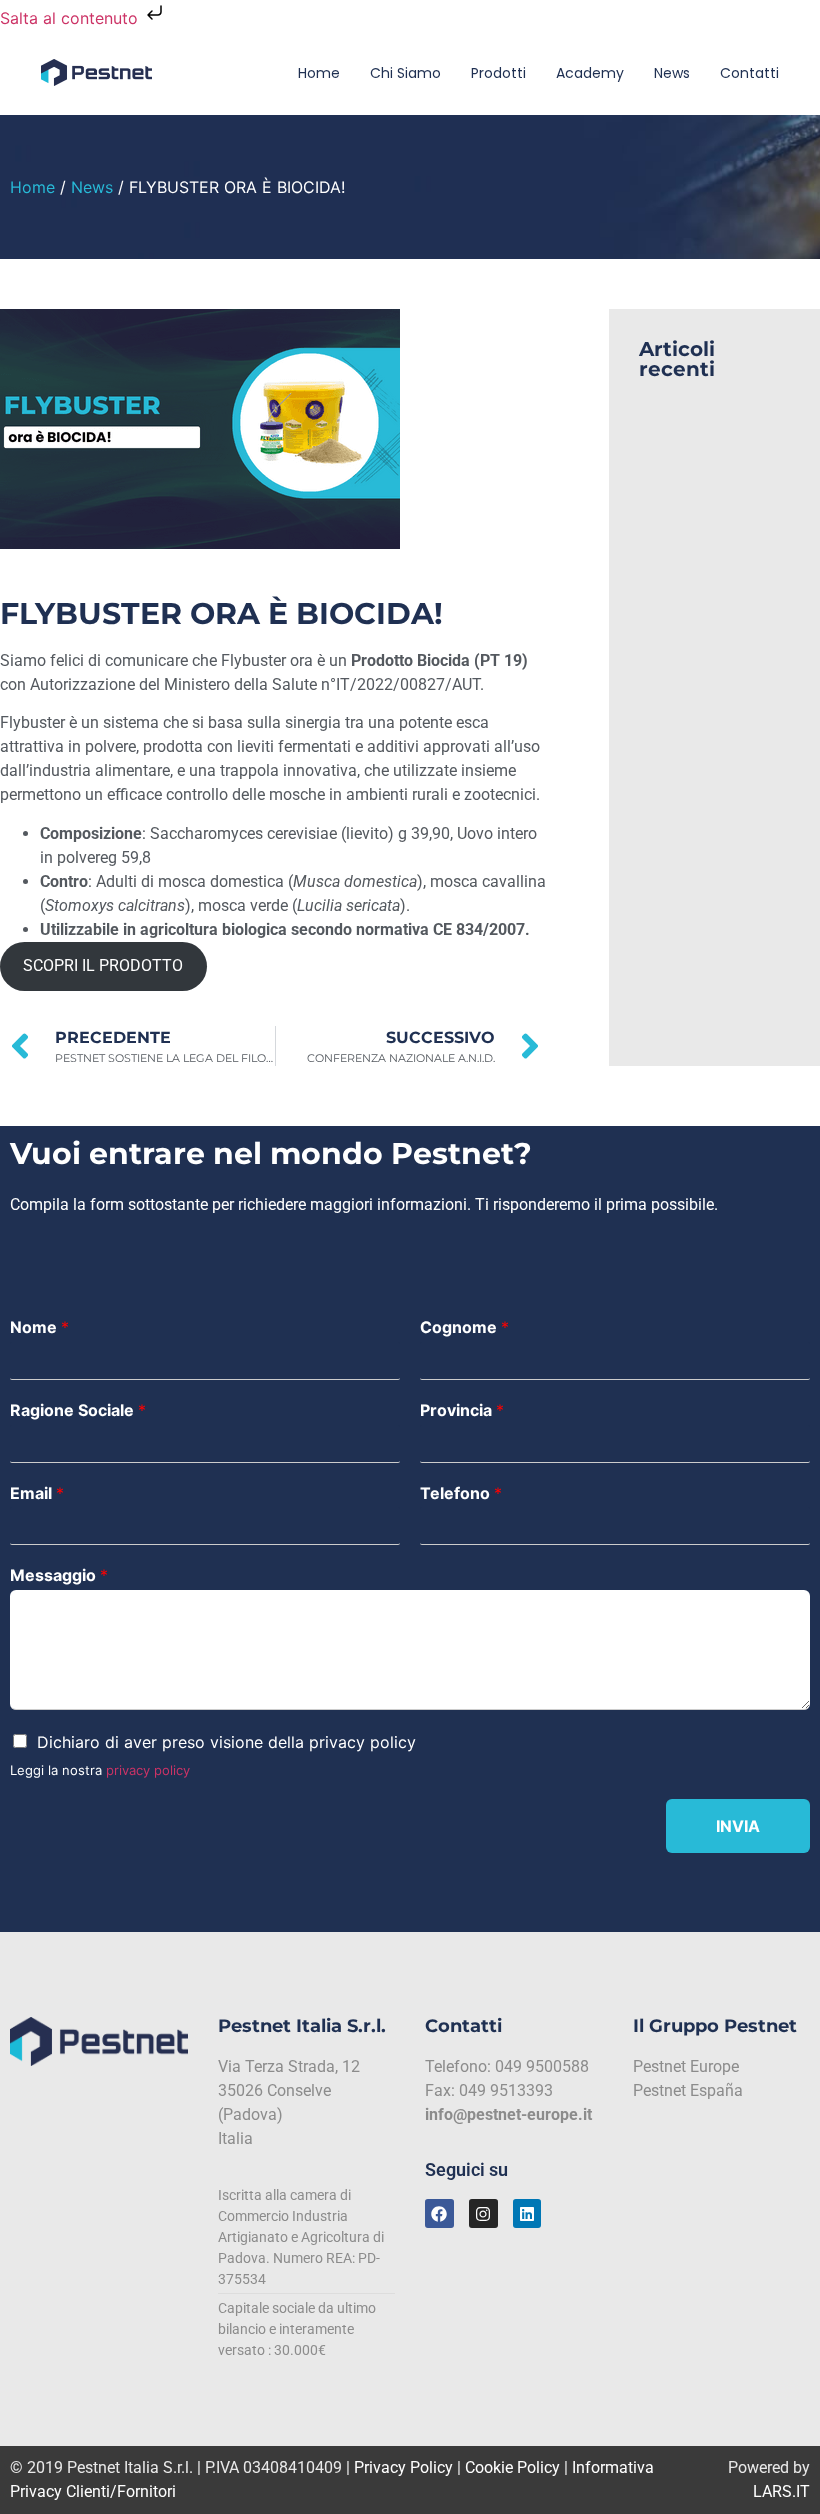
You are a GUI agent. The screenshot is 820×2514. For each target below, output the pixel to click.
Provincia (462, 1410)
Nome (39, 1327)
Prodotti (498, 73)
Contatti (749, 73)
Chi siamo (405, 73)
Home (319, 73)
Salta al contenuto (71, 18)
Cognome (464, 1327)
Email (37, 1493)
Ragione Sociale (78, 1410)
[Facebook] (439, 2213)
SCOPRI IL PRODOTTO (103, 965)
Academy (590, 73)
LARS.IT (781, 2491)
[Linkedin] (527, 2213)
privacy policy (148, 1770)
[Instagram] (483, 2213)
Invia (738, 1826)
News (672, 73)
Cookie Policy (512, 2467)
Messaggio (59, 1575)
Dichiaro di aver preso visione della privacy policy (226, 1742)
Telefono (461, 1493)
